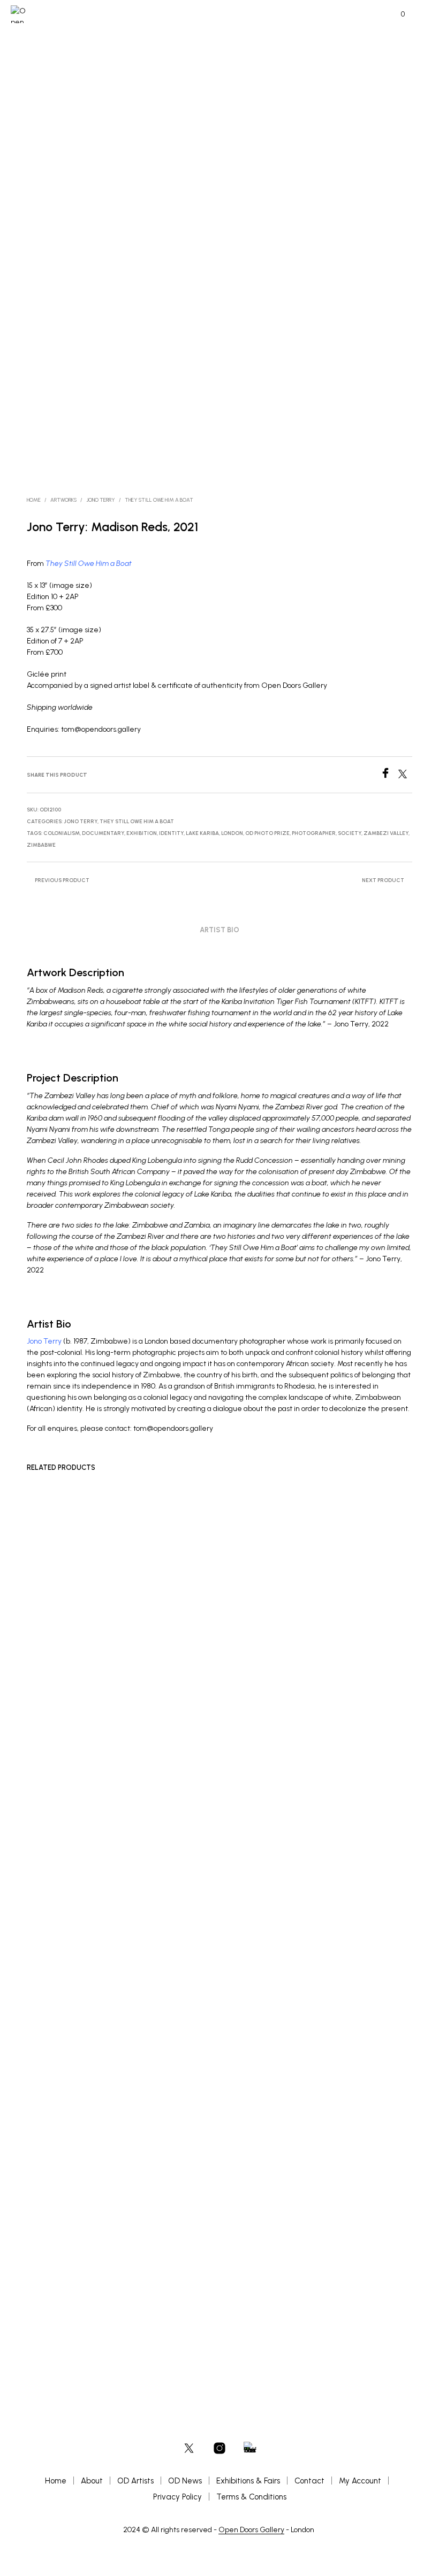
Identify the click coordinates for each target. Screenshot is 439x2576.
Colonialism (62, 833)
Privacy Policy (177, 2497)
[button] (396, 14)
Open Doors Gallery (251, 2530)
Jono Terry (101, 500)
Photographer (314, 833)
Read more (317, 2281)
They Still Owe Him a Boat (159, 500)
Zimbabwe (41, 845)
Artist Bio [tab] (219, 930)
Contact (309, 2481)
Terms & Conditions (251, 2497)
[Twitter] (405, 775)
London (232, 833)
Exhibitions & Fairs (248, 2481)
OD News (185, 2481)
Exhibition (142, 833)
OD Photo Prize (267, 833)
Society (350, 833)
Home (34, 500)
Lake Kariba (202, 833)
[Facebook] (389, 775)
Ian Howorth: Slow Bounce (198, 2262)
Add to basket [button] (56, 2297)
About (92, 2481)
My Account (360, 2481)
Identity (171, 833)
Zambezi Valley (386, 833)
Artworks (63, 500)
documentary (103, 833)
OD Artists (135, 2481)
